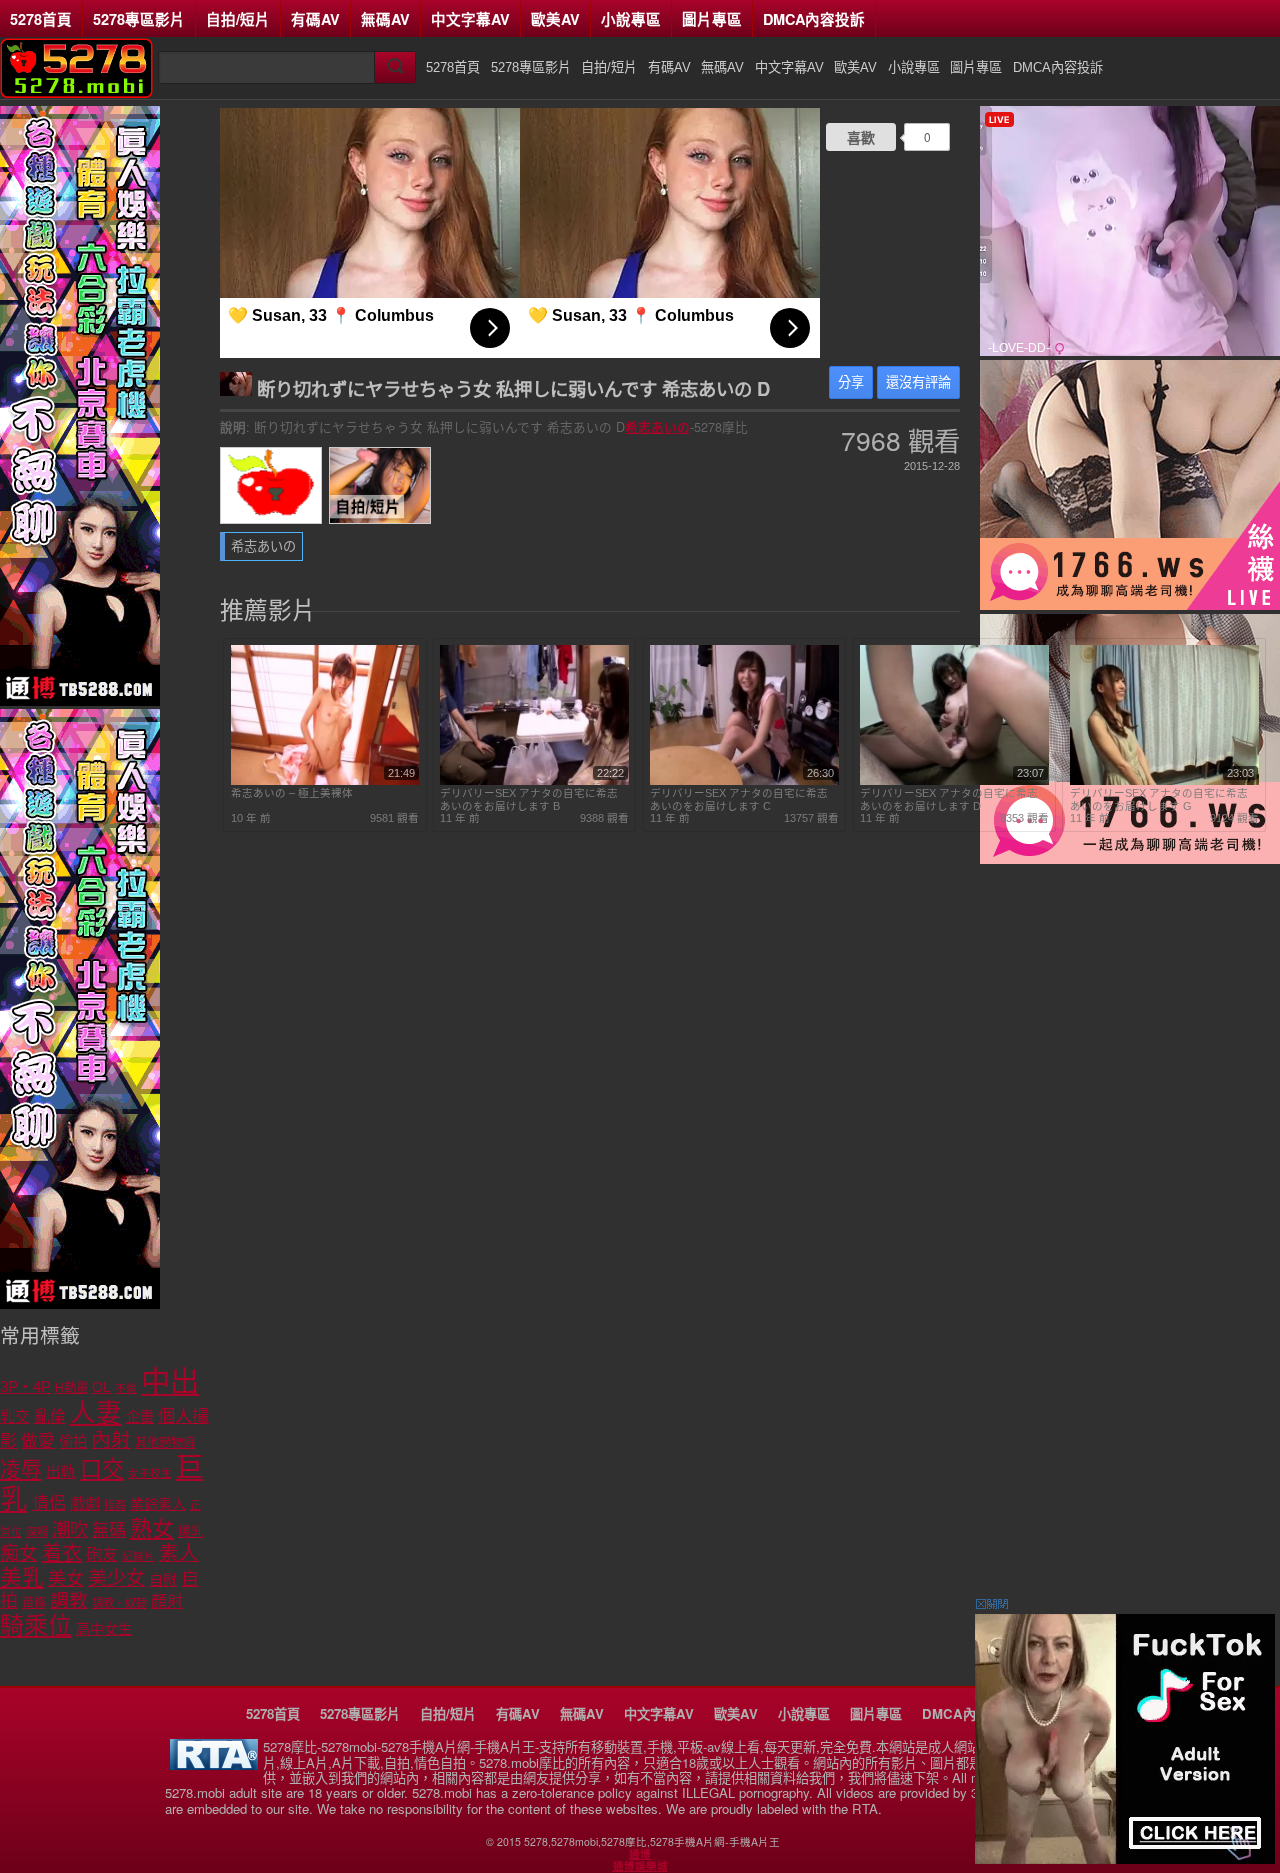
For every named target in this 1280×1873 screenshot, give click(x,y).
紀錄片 (138, 1556)
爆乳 (191, 1531)
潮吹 (70, 1529)
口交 (102, 1469)
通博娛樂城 (640, 1866)
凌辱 (21, 1469)
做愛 (38, 1441)
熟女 (152, 1528)
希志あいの (657, 427)
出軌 (61, 1472)
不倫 (126, 1388)
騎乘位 (36, 1625)
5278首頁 (41, 19)
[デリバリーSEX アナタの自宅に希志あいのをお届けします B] (534, 781)
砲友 (102, 1554)
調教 (69, 1600)
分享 (851, 382)
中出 (170, 1381)
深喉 (37, 1532)
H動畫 (71, 1388)
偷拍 (73, 1442)
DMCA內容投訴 (814, 19)
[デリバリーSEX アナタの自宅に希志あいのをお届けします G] (1164, 781)
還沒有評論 (918, 382)
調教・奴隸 (119, 1603)
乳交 (15, 1417)
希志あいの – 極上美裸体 (292, 793)
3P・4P (25, 1387)
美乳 (22, 1577)
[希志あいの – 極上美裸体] (325, 781)
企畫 (140, 1417)
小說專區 (631, 19)
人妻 (96, 1413)
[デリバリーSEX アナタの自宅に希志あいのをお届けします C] (744, 781)
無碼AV (385, 19)
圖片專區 (712, 19)
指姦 (115, 1505)
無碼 (109, 1530)
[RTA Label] (214, 1764)
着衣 (62, 1553)
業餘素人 (158, 1504)
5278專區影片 (139, 19)
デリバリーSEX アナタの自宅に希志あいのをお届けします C (739, 799)
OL (101, 1387)
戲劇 (85, 1503)
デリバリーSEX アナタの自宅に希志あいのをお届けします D (949, 799)
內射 (111, 1440)
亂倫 (50, 1416)
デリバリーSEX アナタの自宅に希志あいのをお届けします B (529, 799)
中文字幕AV (470, 19)
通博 (640, 1854)
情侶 (49, 1503)
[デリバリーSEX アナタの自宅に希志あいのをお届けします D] (954, 781)
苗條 (34, 1603)
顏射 (167, 1601)
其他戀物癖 (165, 1443)
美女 (66, 1579)
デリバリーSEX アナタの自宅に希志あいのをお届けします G (1159, 799)
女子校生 (150, 1473)
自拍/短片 (238, 19)
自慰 (163, 1580)
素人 (179, 1553)
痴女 (19, 1553)
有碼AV (315, 19)
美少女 (116, 1578)
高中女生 (104, 1629)
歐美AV (555, 19)
